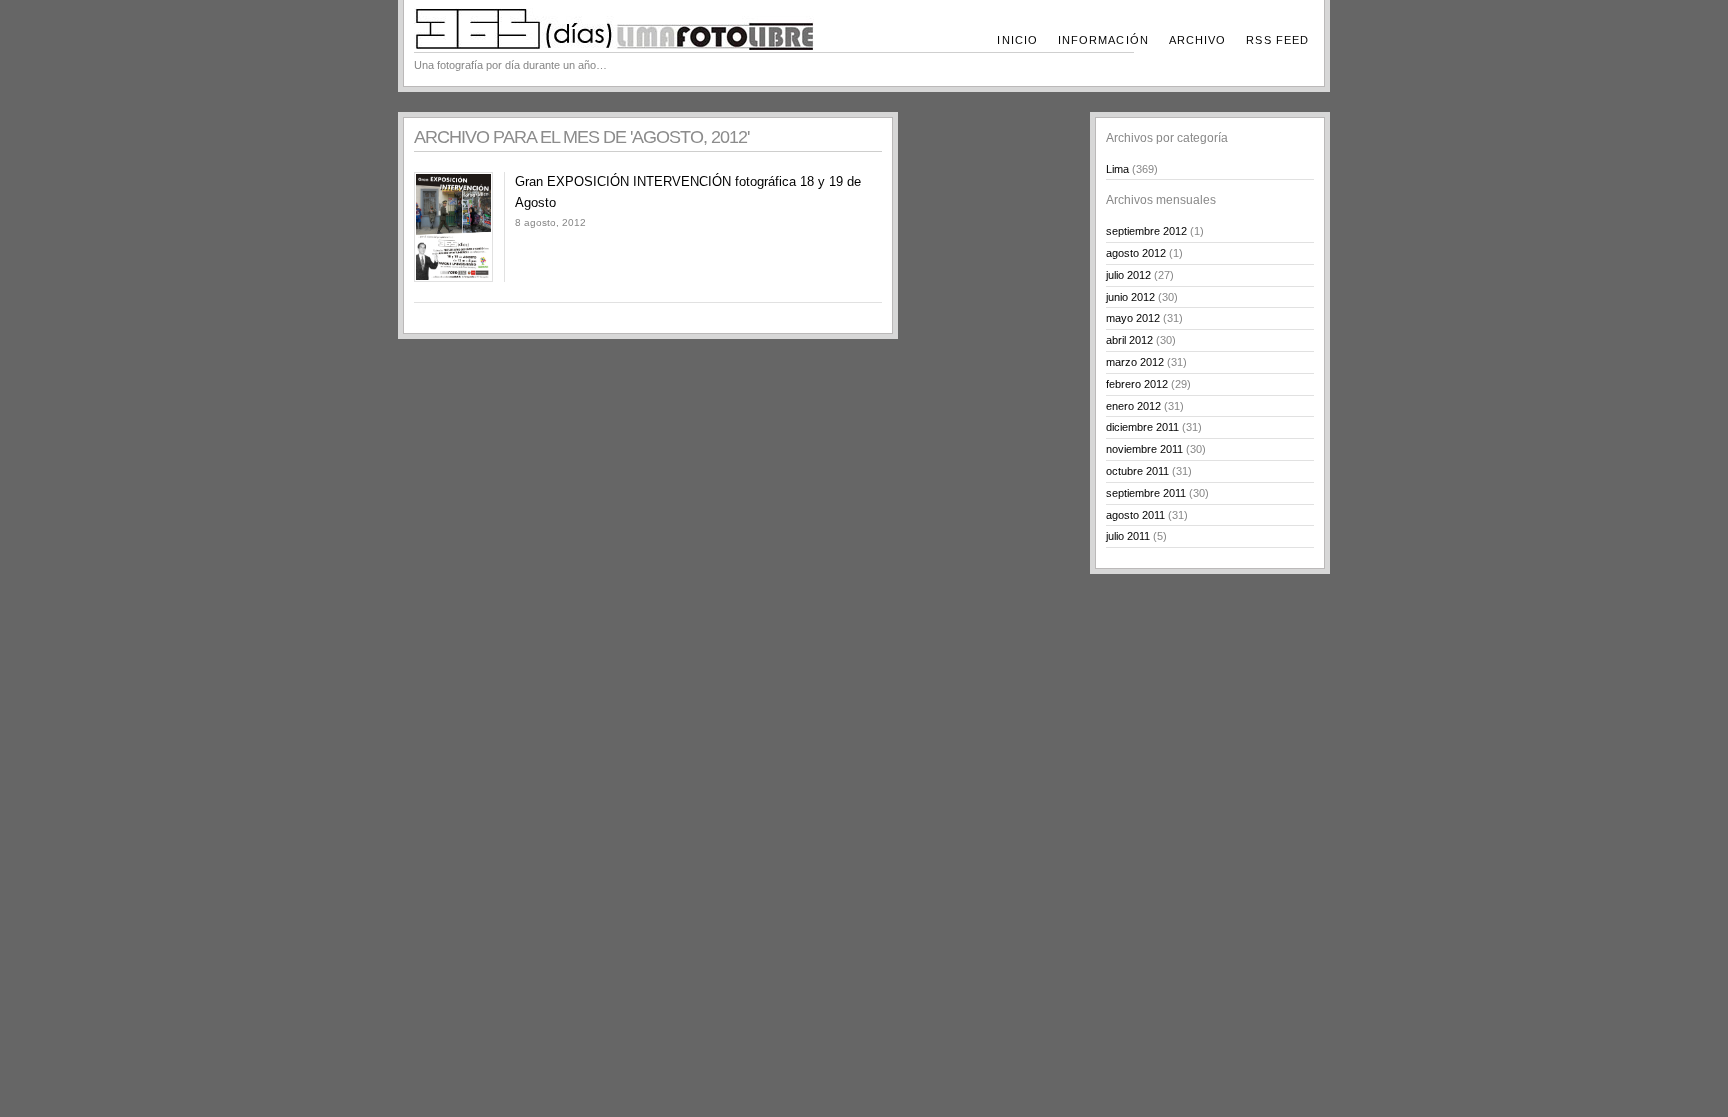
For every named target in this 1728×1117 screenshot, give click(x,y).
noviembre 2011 (1144, 449)
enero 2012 (1133, 406)
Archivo (1198, 40)
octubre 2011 (1137, 471)
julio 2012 (1128, 275)
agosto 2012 (1136, 253)
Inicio (1017, 40)
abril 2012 (1129, 340)
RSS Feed (1277, 40)
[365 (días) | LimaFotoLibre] (614, 46)
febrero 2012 (1137, 384)
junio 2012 (1130, 297)
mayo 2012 (1133, 318)
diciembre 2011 (1142, 427)
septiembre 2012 (1146, 231)
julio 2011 (1128, 536)
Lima (1117, 169)
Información (1103, 40)
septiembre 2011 (1146, 493)
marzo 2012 (1135, 362)
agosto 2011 (1135, 515)
